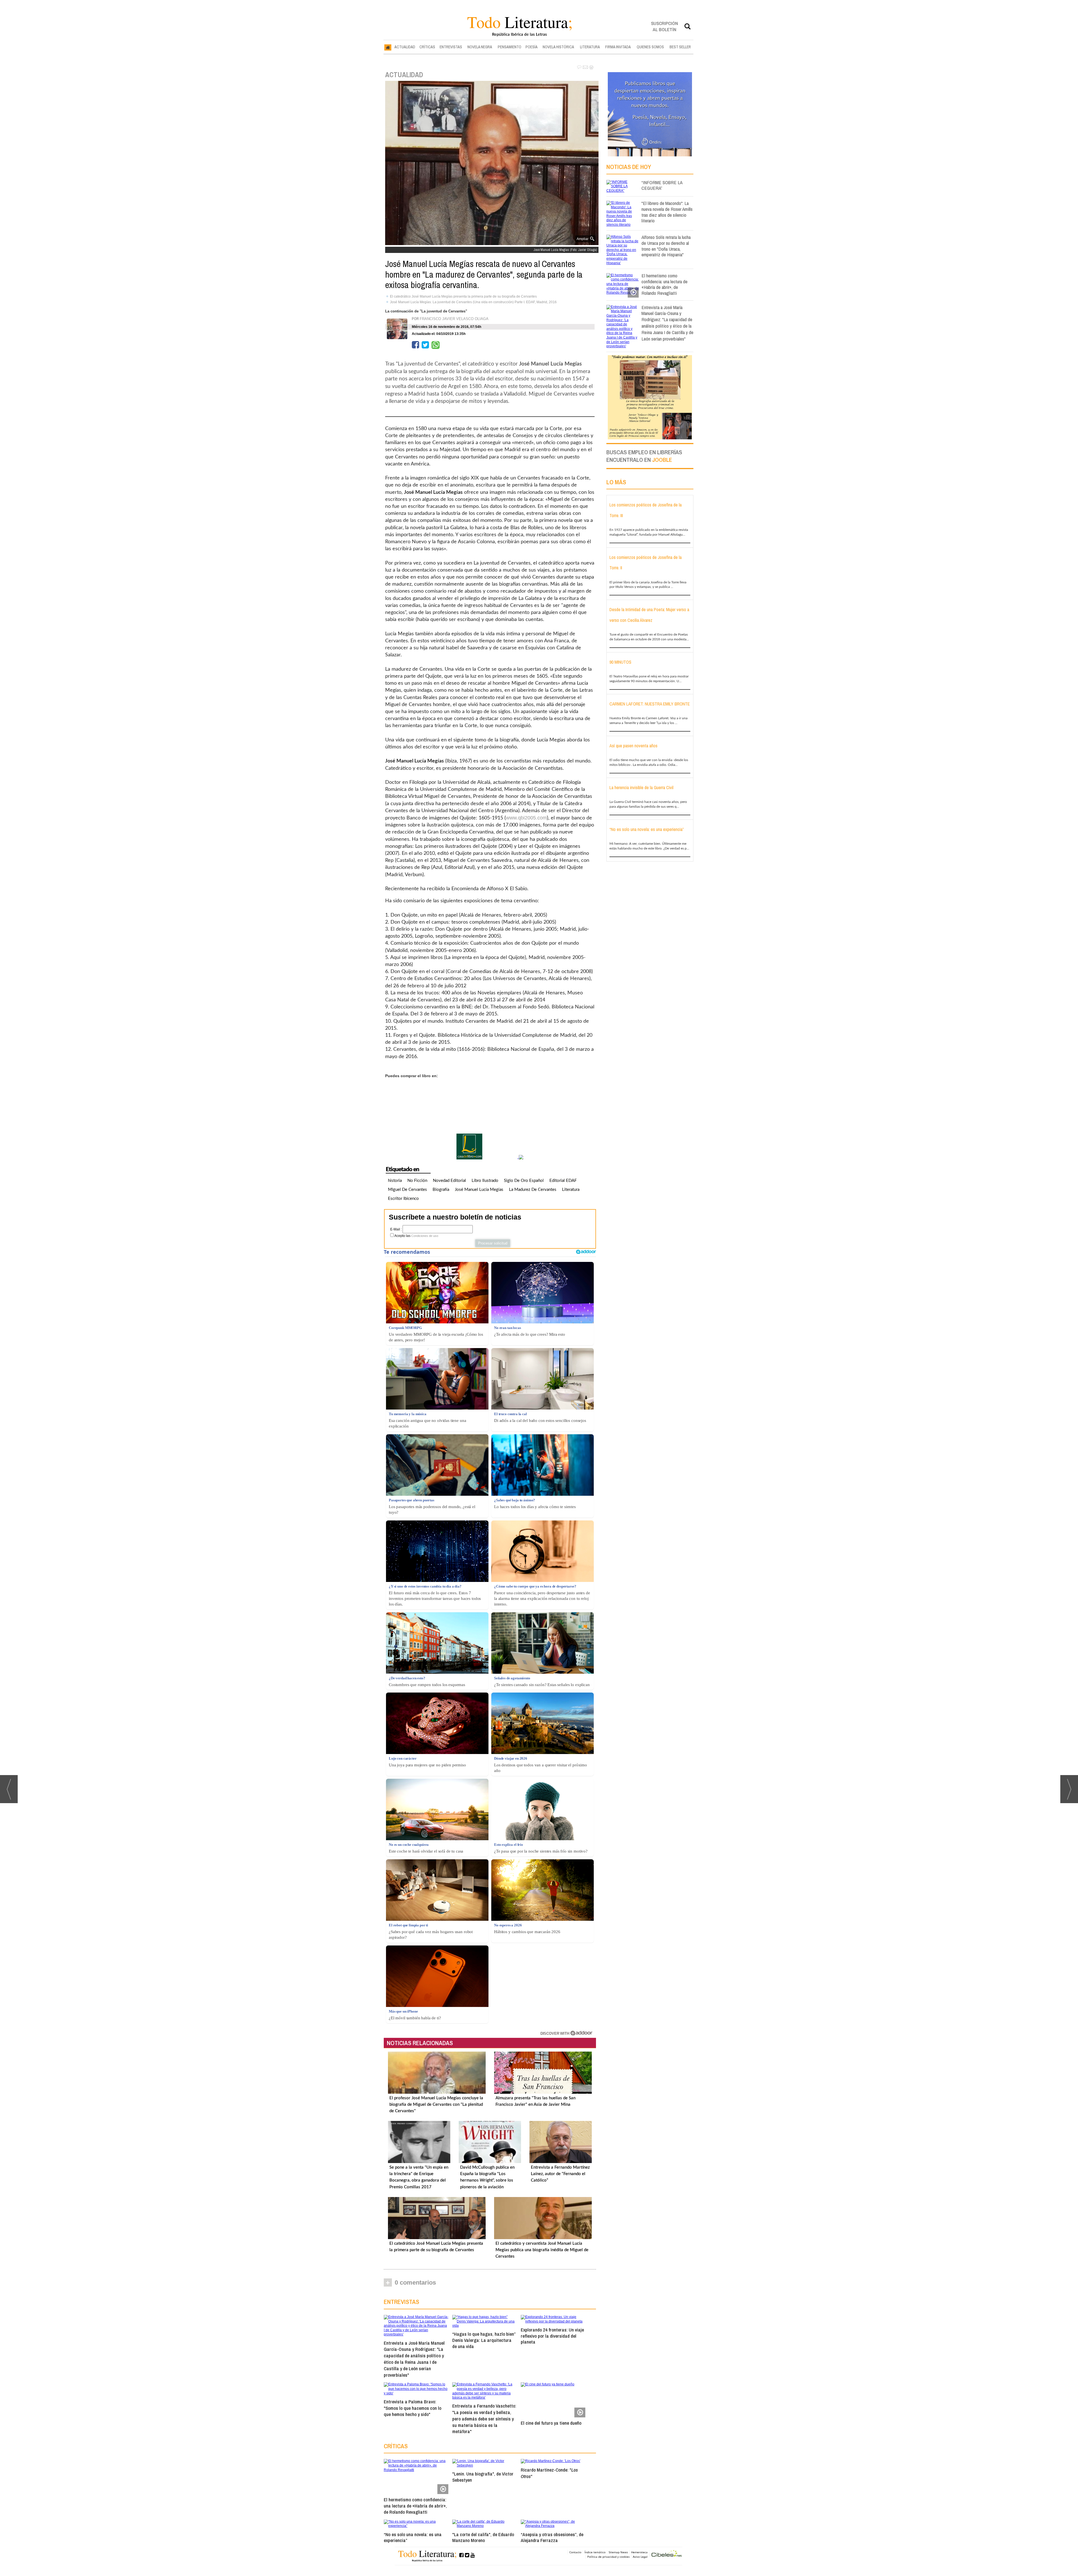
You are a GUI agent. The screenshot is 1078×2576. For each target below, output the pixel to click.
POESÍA (532, 47)
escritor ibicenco (403, 1199)
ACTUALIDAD (405, 47)
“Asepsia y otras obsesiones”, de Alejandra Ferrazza (552, 2537)
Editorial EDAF (563, 1181)
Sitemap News (618, 2552)
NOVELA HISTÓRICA (558, 47)
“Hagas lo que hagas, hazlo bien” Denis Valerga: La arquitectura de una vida (484, 2340)
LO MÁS (616, 482)
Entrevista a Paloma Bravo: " (413, 2408)
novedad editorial (449, 1181)
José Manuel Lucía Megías (479, 1190)
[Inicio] (388, 47)
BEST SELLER (680, 47)
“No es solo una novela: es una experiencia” (413, 2537)
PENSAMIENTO (510, 47)
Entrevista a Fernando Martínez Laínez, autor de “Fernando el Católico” (560, 2174)
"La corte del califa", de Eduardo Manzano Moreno (483, 2537)
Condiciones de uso (425, 1236)
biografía (441, 1190)
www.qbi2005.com (526, 818)
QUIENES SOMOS (650, 47)
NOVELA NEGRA (480, 47)
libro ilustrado (485, 1181)
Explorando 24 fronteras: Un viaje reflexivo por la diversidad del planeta (552, 2336)
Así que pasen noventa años (633, 746)
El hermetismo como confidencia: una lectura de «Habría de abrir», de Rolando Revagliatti (415, 2506)
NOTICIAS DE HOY (629, 167)
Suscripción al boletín (664, 26)
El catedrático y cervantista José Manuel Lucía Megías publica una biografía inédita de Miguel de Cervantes (542, 2250)
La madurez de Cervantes (533, 1190)
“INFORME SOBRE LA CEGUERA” (662, 185)
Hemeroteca (639, 2552)
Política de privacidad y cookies (608, 2557)
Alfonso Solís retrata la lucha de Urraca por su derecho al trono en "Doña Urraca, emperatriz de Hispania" (666, 246)
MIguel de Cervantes (407, 1190)
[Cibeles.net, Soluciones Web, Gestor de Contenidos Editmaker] (667, 2554)
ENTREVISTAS (451, 47)
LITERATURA (590, 47)
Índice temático (595, 2552)
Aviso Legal (640, 2557)
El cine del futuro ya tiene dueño (551, 2423)
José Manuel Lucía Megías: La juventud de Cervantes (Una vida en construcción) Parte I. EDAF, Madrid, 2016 (473, 302)
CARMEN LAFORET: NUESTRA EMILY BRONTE (650, 704)
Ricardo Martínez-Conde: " (549, 2473)
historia (395, 1181)
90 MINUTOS (620, 662)
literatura (571, 1190)
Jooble (662, 460)
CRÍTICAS (427, 47)
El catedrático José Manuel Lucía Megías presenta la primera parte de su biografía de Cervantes (463, 296)
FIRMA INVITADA (618, 47)
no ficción (417, 1181)
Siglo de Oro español (524, 1181)
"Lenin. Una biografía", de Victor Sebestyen (483, 2477)
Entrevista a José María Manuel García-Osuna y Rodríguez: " (414, 2359)
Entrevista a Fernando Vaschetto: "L (484, 2419)
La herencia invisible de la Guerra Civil (641, 787)
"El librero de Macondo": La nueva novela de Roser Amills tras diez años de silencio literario (667, 212)
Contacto (575, 2552)
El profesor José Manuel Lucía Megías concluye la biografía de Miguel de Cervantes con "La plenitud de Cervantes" (436, 2105)
